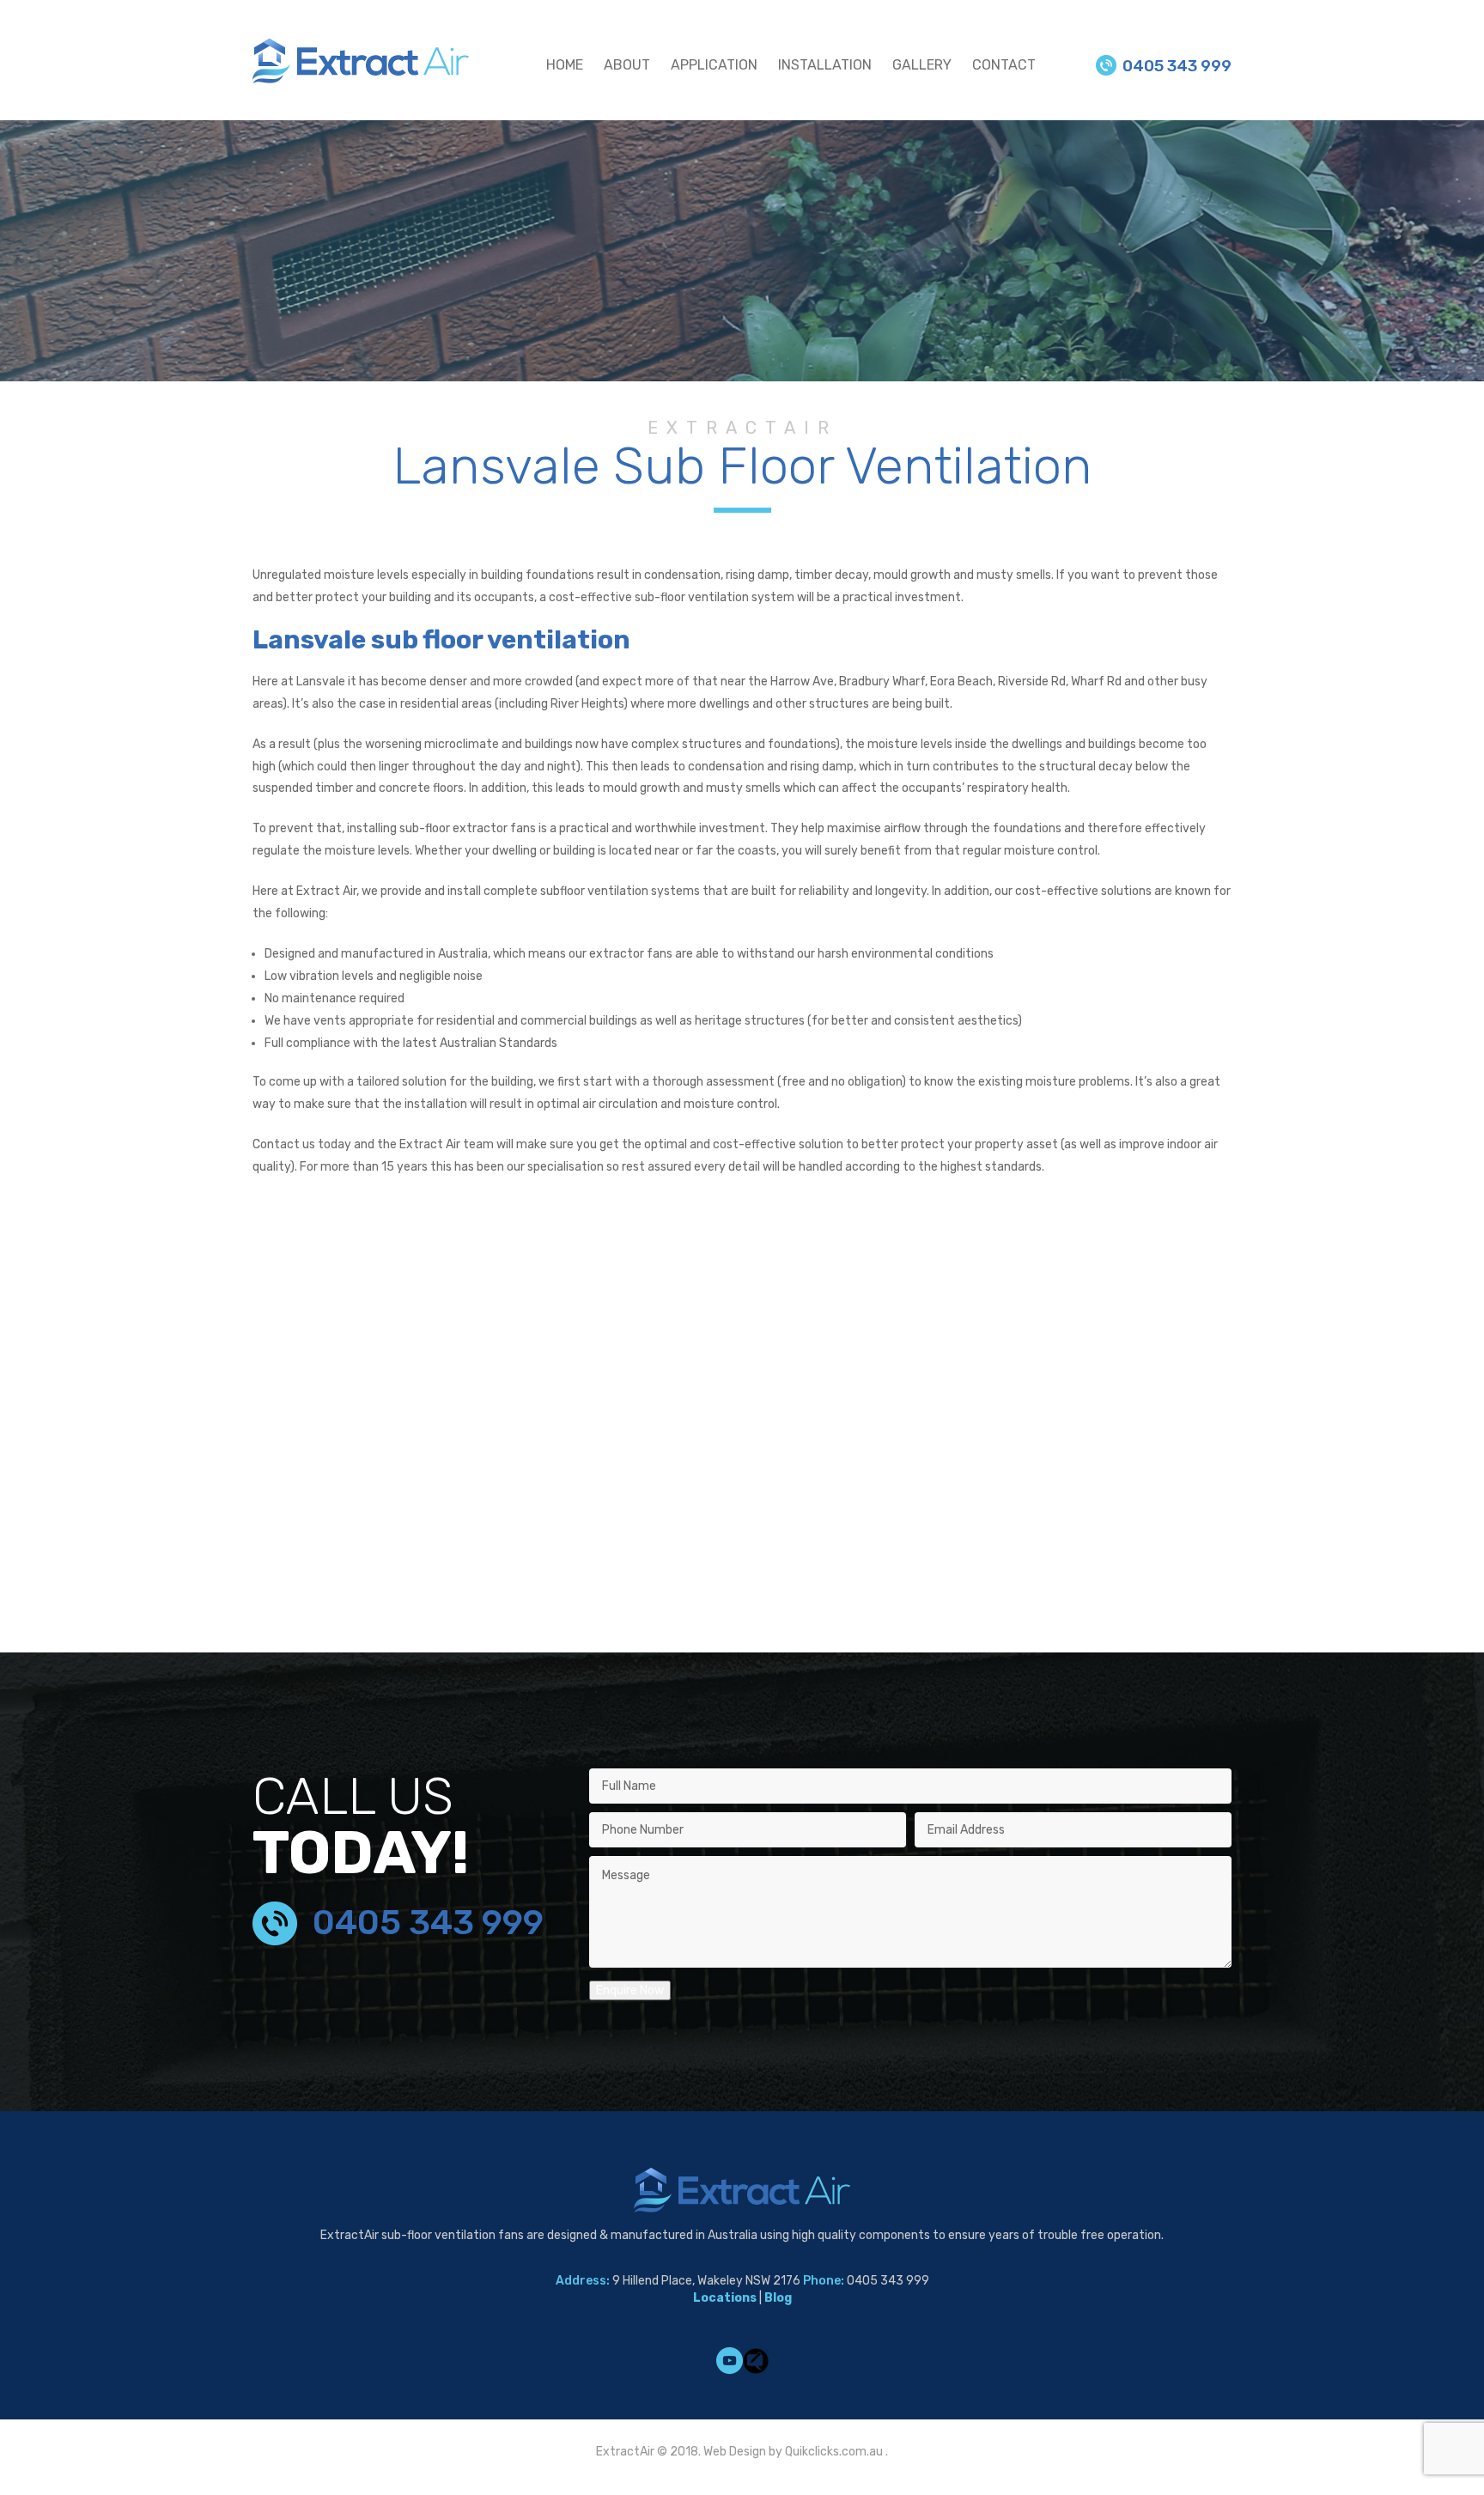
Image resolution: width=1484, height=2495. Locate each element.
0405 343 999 (1177, 66)
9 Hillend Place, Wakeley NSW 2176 (706, 2281)
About (627, 65)
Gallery (922, 65)
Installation (825, 65)
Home (565, 65)
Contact (1004, 65)
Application (714, 65)
